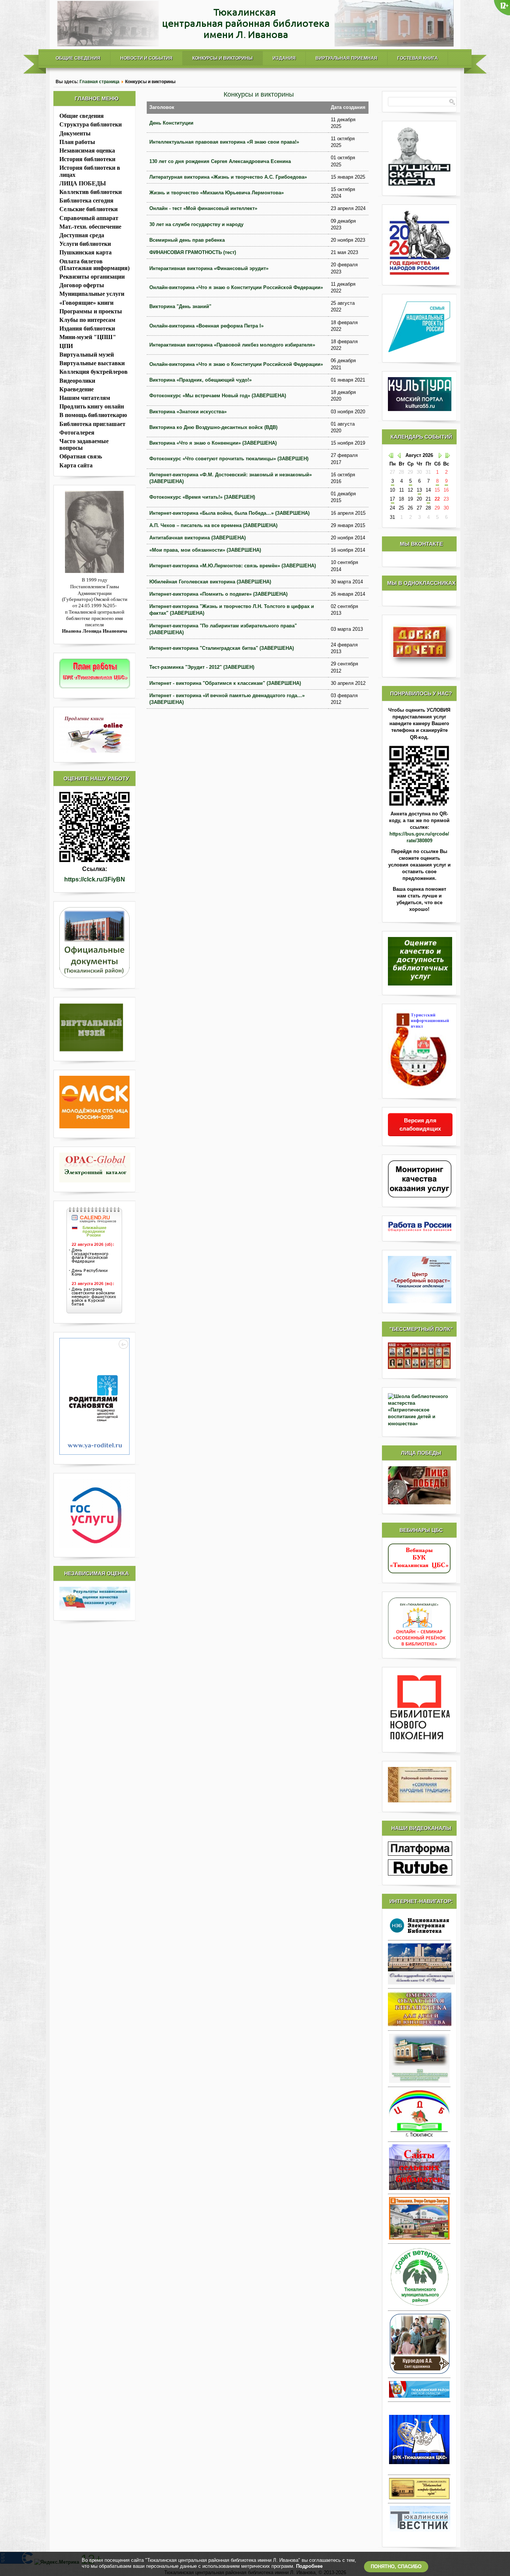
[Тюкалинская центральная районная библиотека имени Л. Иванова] (255, 45)
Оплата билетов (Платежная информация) (94, 265)
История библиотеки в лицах (90, 171)
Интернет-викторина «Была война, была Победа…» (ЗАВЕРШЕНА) (229, 513)
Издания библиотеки (87, 328)
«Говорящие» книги (86, 303)
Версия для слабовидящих (420, 1124)
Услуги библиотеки (85, 244)
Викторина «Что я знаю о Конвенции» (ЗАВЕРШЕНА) (213, 443)
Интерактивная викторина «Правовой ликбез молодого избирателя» (232, 345)
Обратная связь (81, 456)
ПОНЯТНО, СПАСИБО (396, 2566)
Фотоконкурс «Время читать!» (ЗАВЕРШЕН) (202, 497)
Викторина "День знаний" (180, 306)
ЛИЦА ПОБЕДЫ (83, 183)
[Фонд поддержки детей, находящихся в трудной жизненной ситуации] (94, 1453)
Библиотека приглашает (92, 424)
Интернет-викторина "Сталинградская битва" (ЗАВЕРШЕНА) (222, 648)
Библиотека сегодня (86, 200)
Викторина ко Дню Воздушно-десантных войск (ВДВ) (213, 427)
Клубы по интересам (87, 320)
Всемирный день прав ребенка (187, 240)
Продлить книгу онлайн (92, 406)
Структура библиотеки (91, 124)
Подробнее (309, 2566)
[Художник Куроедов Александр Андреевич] (419, 2344)
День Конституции (171, 123)
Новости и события (146, 58)
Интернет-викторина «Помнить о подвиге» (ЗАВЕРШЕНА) (218, 594)
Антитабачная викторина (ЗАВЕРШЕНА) (198, 538)
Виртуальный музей (87, 355)
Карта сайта (76, 465)
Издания (284, 58)
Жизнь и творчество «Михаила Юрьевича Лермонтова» (217, 193)
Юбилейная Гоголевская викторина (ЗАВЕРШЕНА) (210, 582)
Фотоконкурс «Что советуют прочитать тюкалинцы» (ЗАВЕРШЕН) (229, 459)
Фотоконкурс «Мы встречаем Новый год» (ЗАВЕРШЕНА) (218, 396)
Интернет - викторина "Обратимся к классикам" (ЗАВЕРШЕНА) (225, 683)
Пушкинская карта (85, 252)
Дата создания (348, 107)
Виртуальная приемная (346, 58)
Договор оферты (82, 285)
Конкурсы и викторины (223, 58)
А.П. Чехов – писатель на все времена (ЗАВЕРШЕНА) (213, 525)
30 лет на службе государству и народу (196, 224)
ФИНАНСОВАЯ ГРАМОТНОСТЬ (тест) (193, 252)
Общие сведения (78, 58)
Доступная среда (82, 235)
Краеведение (77, 389)
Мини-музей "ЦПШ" (88, 337)
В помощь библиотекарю (93, 415)
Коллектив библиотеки (91, 192)
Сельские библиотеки (88, 209)
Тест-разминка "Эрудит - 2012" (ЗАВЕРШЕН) (202, 667)
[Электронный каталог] (94, 1168)
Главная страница (99, 82)
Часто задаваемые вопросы (84, 444)
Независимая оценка (87, 151)
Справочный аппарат (89, 218)
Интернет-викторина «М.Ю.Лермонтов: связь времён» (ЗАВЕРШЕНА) (233, 566)
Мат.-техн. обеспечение (90, 227)
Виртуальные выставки (92, 363)
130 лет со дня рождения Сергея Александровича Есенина (220, 161)
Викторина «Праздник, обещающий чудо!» (200, 380)
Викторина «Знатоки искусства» (188, 412)
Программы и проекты (91, 311)
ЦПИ (66, 346)
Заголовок (162, 107)
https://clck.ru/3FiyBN (95, 879)
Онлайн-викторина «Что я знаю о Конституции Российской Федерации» (236, 287)
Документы (75, 133)
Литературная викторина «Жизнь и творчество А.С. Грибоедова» (228, 177)
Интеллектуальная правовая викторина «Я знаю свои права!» (224, 142)
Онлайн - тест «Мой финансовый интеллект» (203, 208)
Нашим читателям (85, 398)
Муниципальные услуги (92, 294)
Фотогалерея (77, 433)
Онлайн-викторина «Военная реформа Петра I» (206, 326)
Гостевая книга (418, 58)
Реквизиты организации (92, 277)
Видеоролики (77, 381)
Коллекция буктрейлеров (94, 372)
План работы (77, 142)
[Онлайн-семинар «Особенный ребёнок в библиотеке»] (419, 1647)
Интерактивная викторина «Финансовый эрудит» (209, 268)
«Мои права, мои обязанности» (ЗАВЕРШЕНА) (205, 550)
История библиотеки (87, 159)
